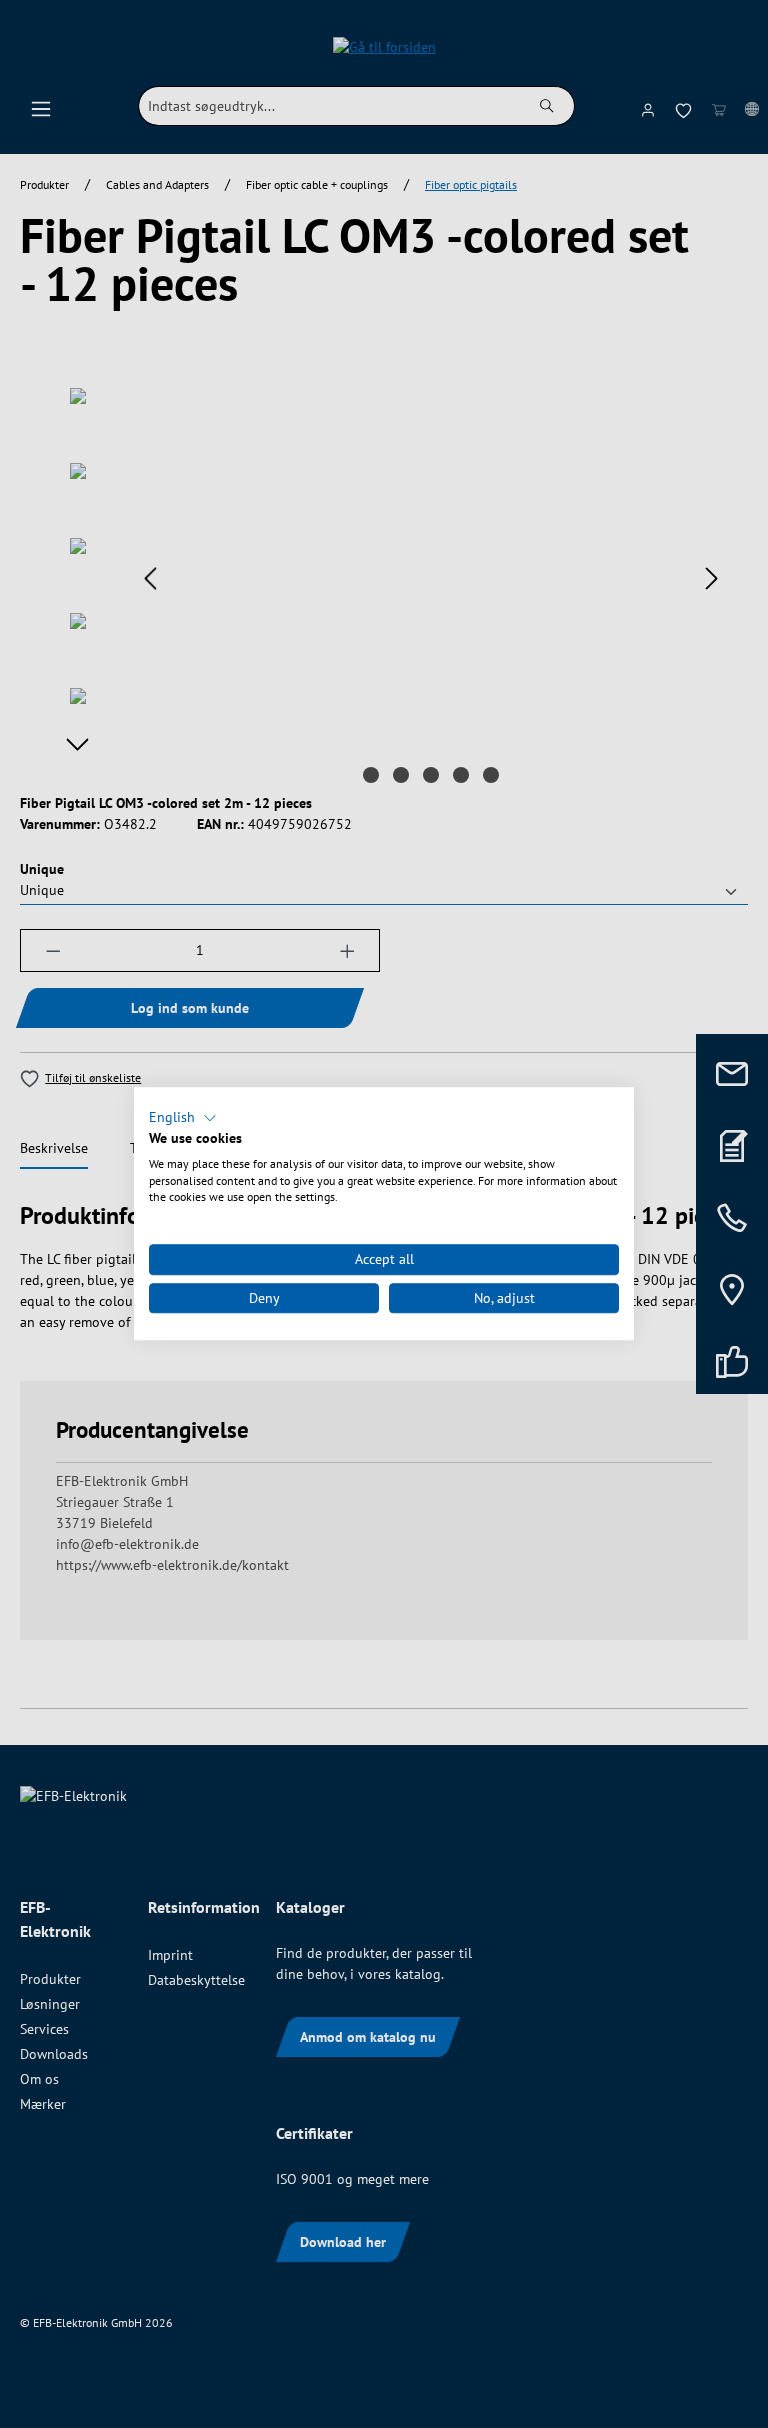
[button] (183, 1118)
